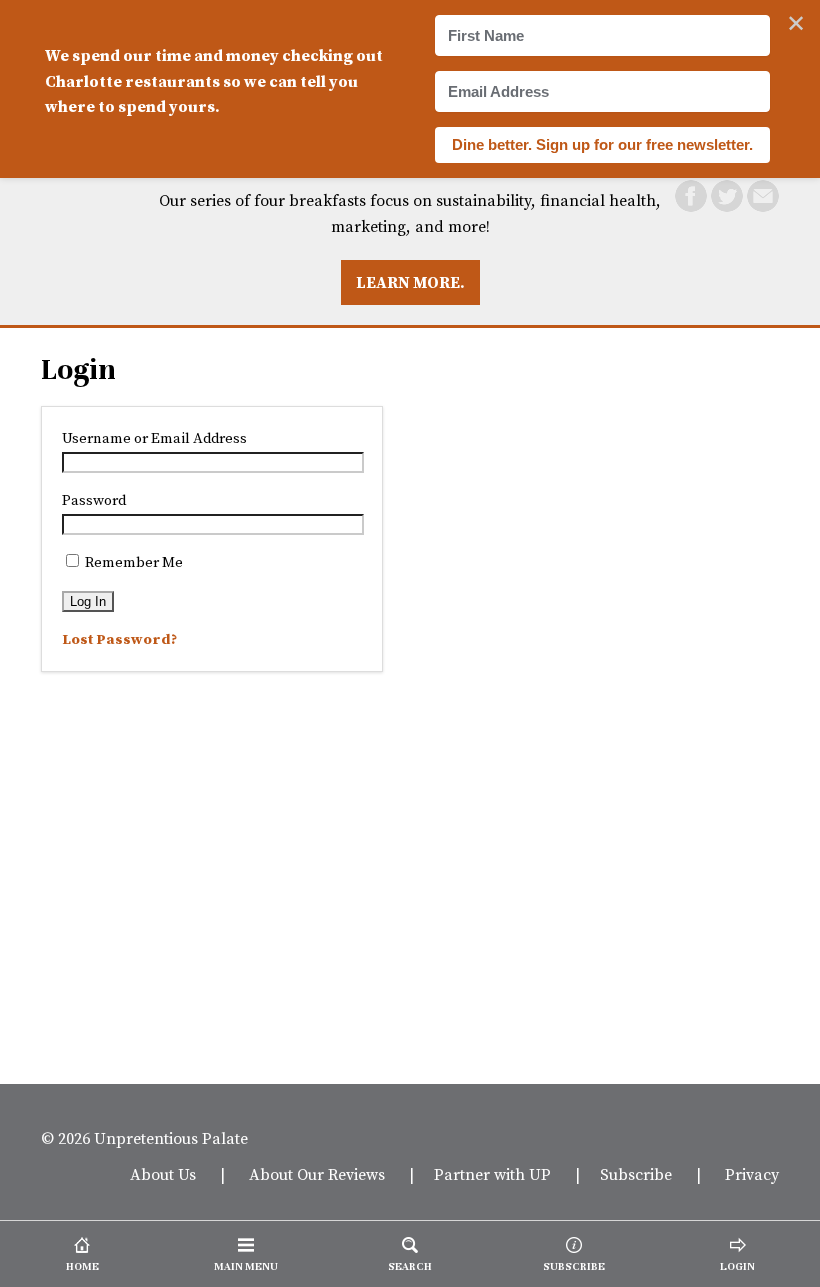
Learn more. (410, 282)
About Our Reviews (317, 1174)
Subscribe (636, 1174)
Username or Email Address (154, 438)
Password (94, 500)
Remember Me (132, 562)
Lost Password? (119, 639)
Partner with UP (492, 1174)
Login (78, 370)
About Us (163, 1174)
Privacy (752, 1174)
